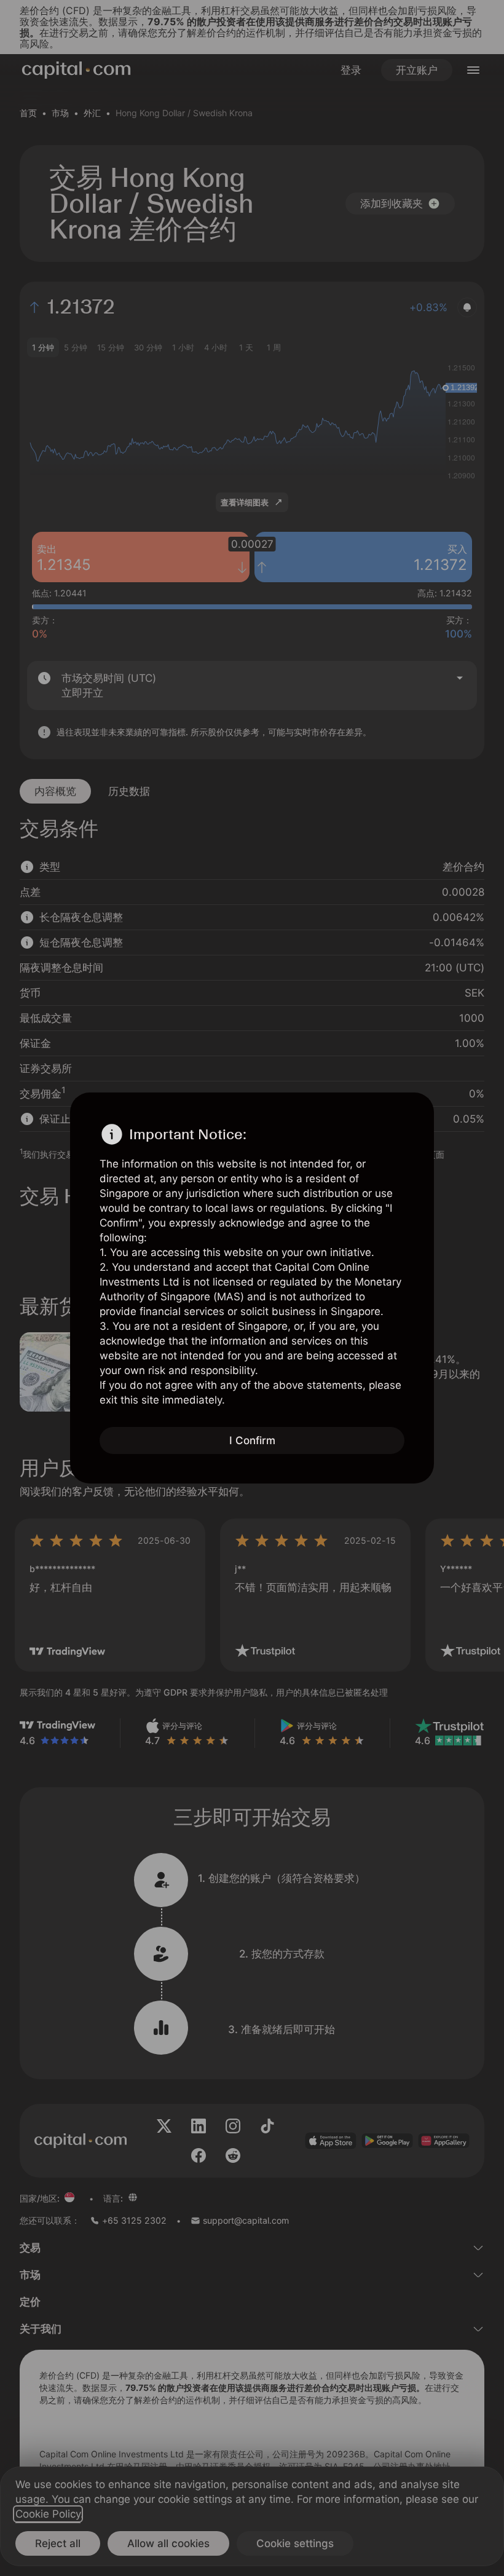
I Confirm (252, 1440)
